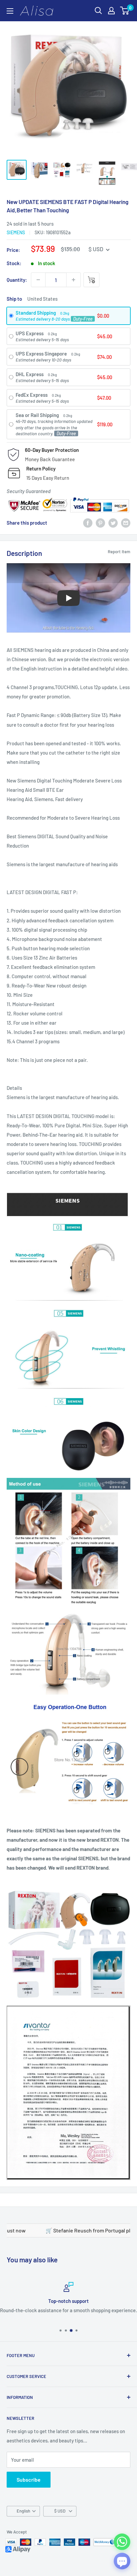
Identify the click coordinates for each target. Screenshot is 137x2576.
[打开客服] (122, 2561)
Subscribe (29, 2479)
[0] (125, 11)
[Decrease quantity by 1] (38, 280)
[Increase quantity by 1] (73, 280)
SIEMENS (16, 232)
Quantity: (17, 280)
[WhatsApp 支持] (122, 2542)
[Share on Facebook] (88, 523)
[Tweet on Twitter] (113, 523)
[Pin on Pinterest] (100, 523)
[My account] (111, 11)
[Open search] (98, 11)
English (23, 2511)
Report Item (119, 552)
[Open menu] (10, 11)
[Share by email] (126, 523)
